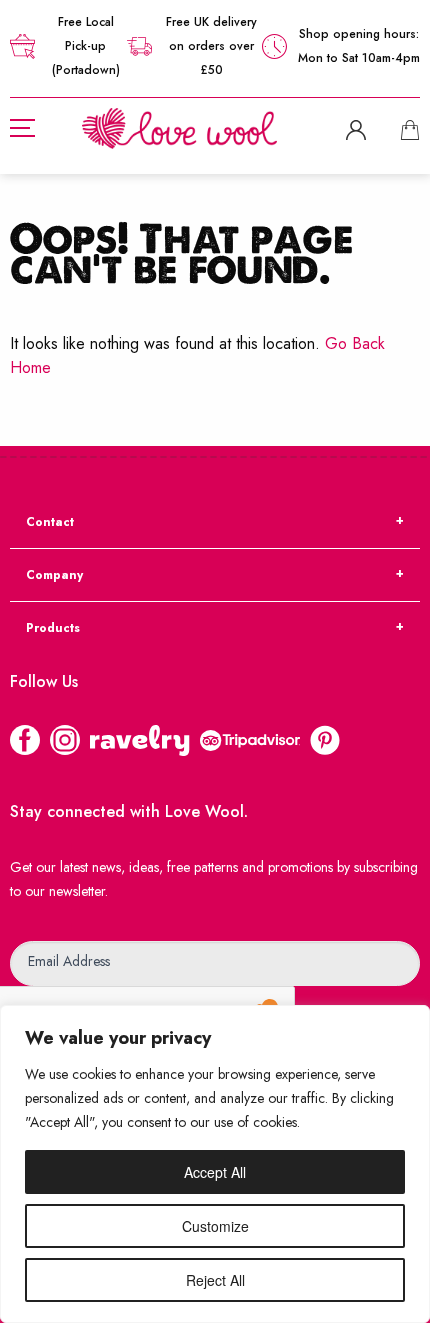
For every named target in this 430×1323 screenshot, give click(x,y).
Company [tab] (54, 575)
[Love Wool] (179, 126)
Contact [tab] (50, 522)
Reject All (215, 1280)
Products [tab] (53, 628)
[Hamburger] (22, 128)
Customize (215, 1226)
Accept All (215, 1172)
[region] (215, 1164)
